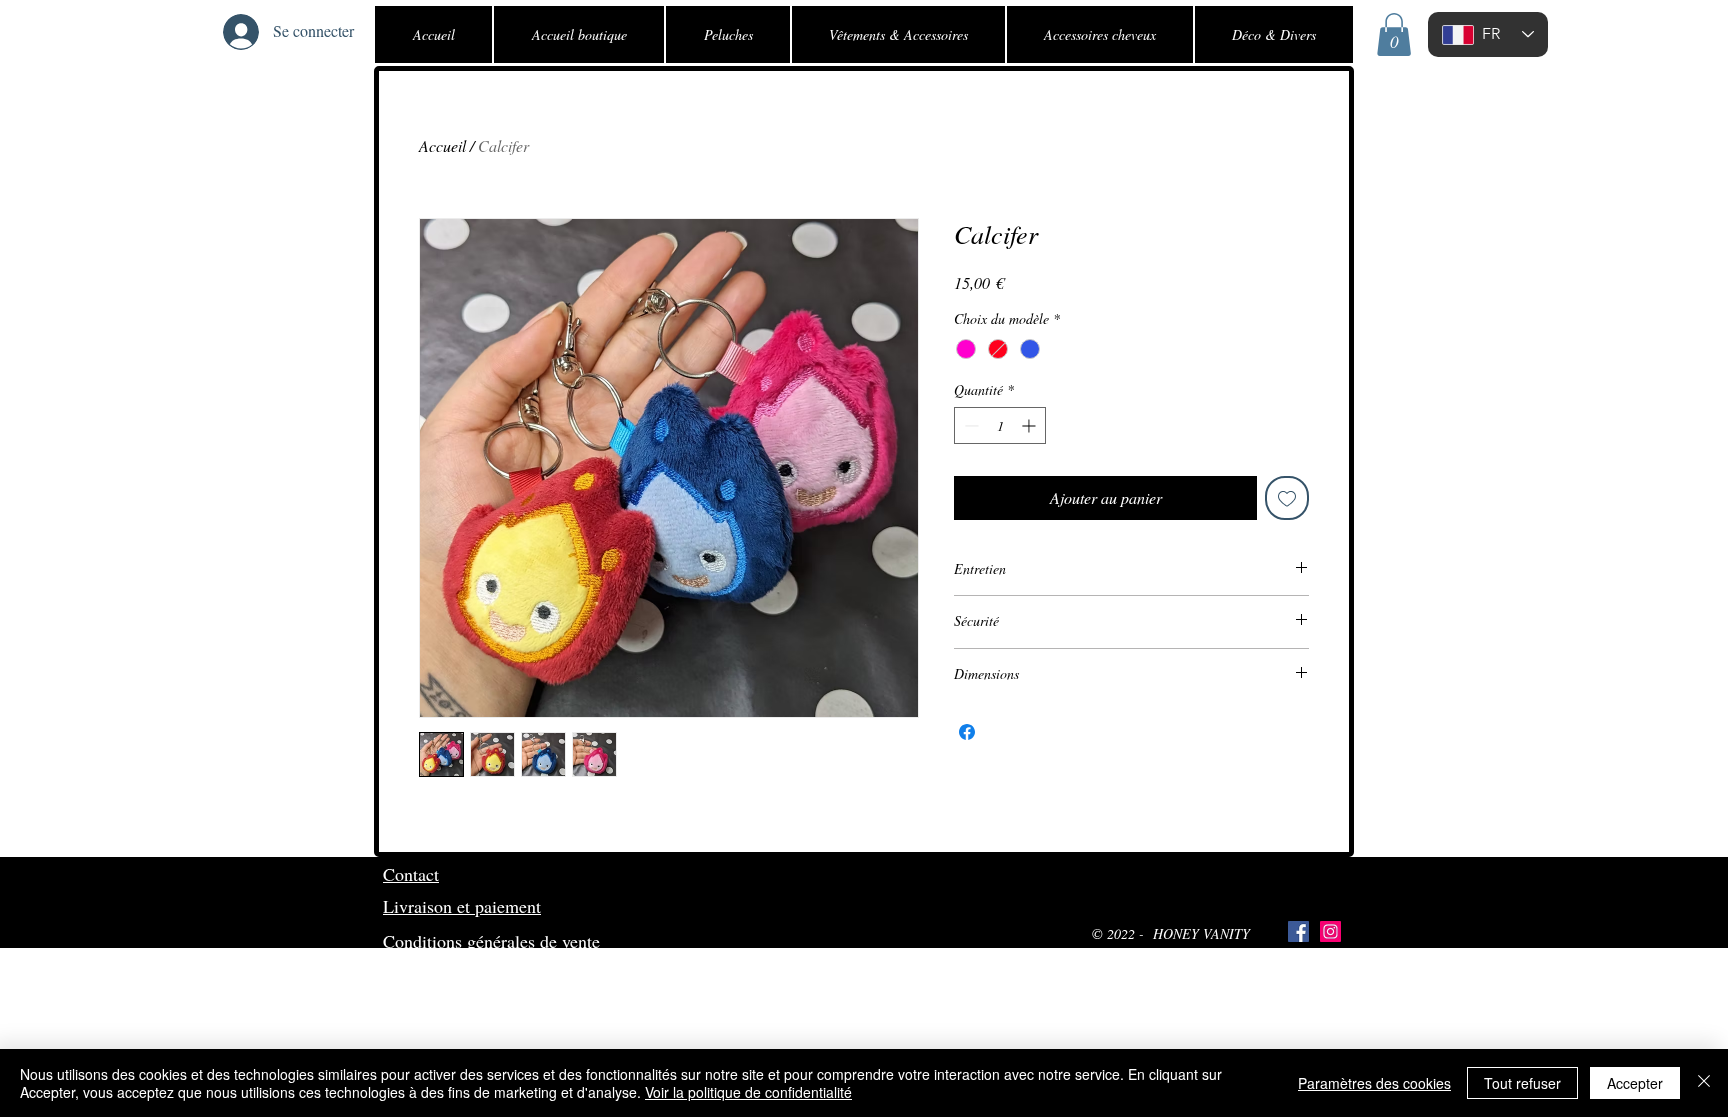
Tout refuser (1522, 1083)
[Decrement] (969, 425)
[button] (1394, 34)
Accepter (1635, 1083)
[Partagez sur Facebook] (967, 732)
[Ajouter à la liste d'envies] (1287, 498)
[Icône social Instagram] (1330, 931)
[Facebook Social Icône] (1298, 931)
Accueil (442, 145)
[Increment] (1030, 425)
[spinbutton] (1000, 425)
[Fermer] (1704, 1083)
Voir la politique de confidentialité (748, 1092)
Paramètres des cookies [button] (1374, 1083)
